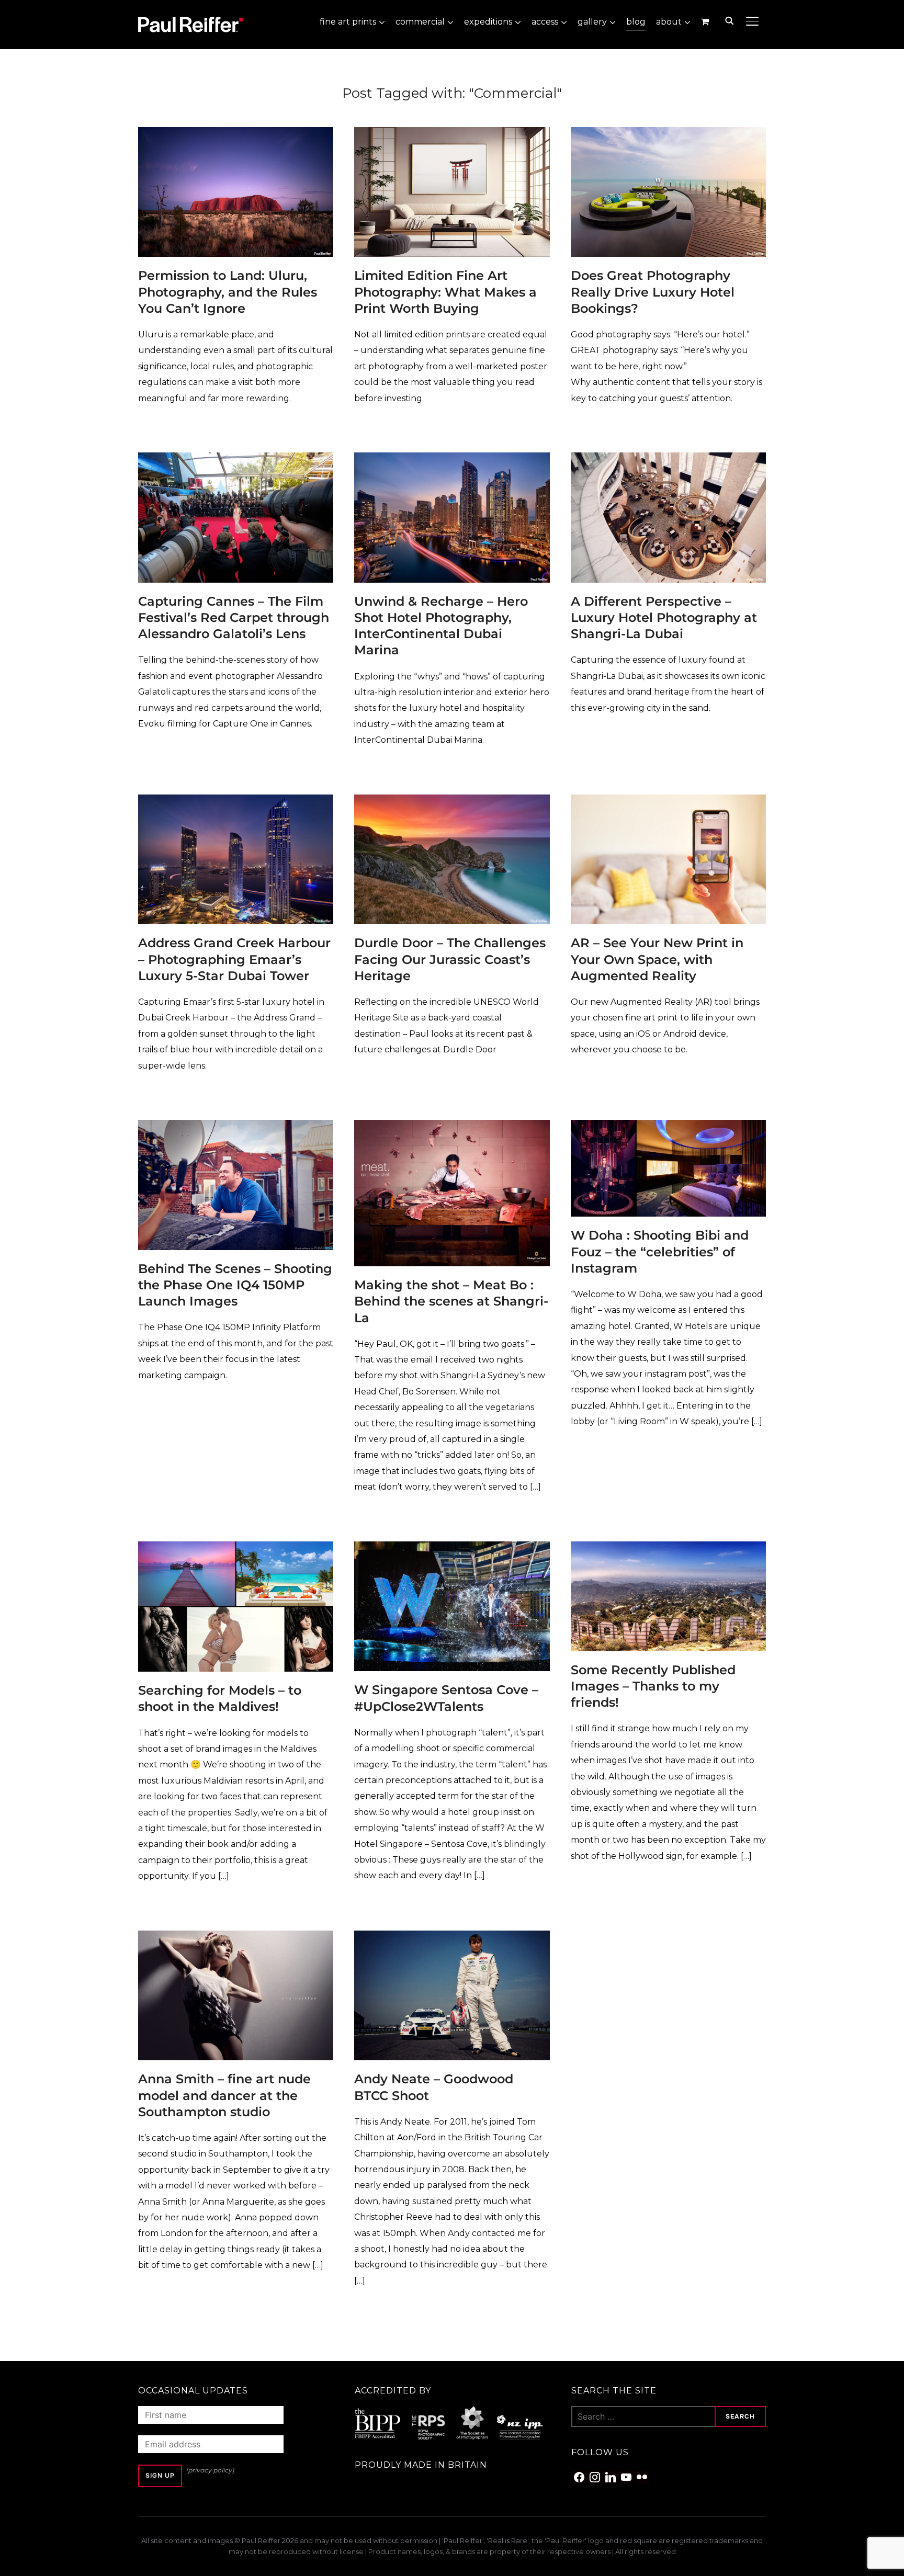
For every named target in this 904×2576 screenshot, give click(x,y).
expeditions (488, 22)
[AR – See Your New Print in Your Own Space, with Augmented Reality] (668, 802)
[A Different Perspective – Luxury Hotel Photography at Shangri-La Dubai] (668, 459)
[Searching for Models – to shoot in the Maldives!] (236, 1548)
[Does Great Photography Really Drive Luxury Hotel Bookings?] (668, 134)
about (669, 22)
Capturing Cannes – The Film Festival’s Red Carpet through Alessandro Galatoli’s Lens (234, 617)
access (545, 22)
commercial (420, 22)
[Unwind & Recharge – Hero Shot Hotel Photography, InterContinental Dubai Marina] (452, 459)
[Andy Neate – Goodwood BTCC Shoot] (452, 1938)
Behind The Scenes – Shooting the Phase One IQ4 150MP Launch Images (235, 1285)
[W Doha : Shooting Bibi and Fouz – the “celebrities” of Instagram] (668, 1127)
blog (636, 22)
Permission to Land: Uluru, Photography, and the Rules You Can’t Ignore (228, 292)
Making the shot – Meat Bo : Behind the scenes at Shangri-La (451, 1301)
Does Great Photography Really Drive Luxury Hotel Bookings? (653, 292)
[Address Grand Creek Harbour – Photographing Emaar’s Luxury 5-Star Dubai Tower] (236, 802)
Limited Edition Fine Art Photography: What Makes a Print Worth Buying (445, 292)
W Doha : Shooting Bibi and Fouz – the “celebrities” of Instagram (660, 1251)
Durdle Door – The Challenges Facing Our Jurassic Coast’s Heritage (450, 959)
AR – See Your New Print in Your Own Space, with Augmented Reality (657, 959)
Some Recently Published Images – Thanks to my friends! (653, 1686)
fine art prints (348, 22)
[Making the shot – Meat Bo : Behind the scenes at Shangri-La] (452, 1127)
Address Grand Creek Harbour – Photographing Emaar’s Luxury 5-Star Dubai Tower (234, 959)
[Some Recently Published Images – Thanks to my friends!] (668, 1548)
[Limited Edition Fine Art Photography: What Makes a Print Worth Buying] (452, 134)
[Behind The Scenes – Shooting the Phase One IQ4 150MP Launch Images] (236, 1127)
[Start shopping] (706, 21)
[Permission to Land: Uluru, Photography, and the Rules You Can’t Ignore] (236, 134)
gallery (592, 22)
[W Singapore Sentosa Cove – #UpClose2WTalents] (452, 1548)
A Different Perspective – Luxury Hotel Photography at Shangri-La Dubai (664, 617)
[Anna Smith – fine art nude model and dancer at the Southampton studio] (236, 1938)
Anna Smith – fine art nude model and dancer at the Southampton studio (224, 2095)
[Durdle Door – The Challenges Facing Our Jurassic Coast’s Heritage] (452, 802)
